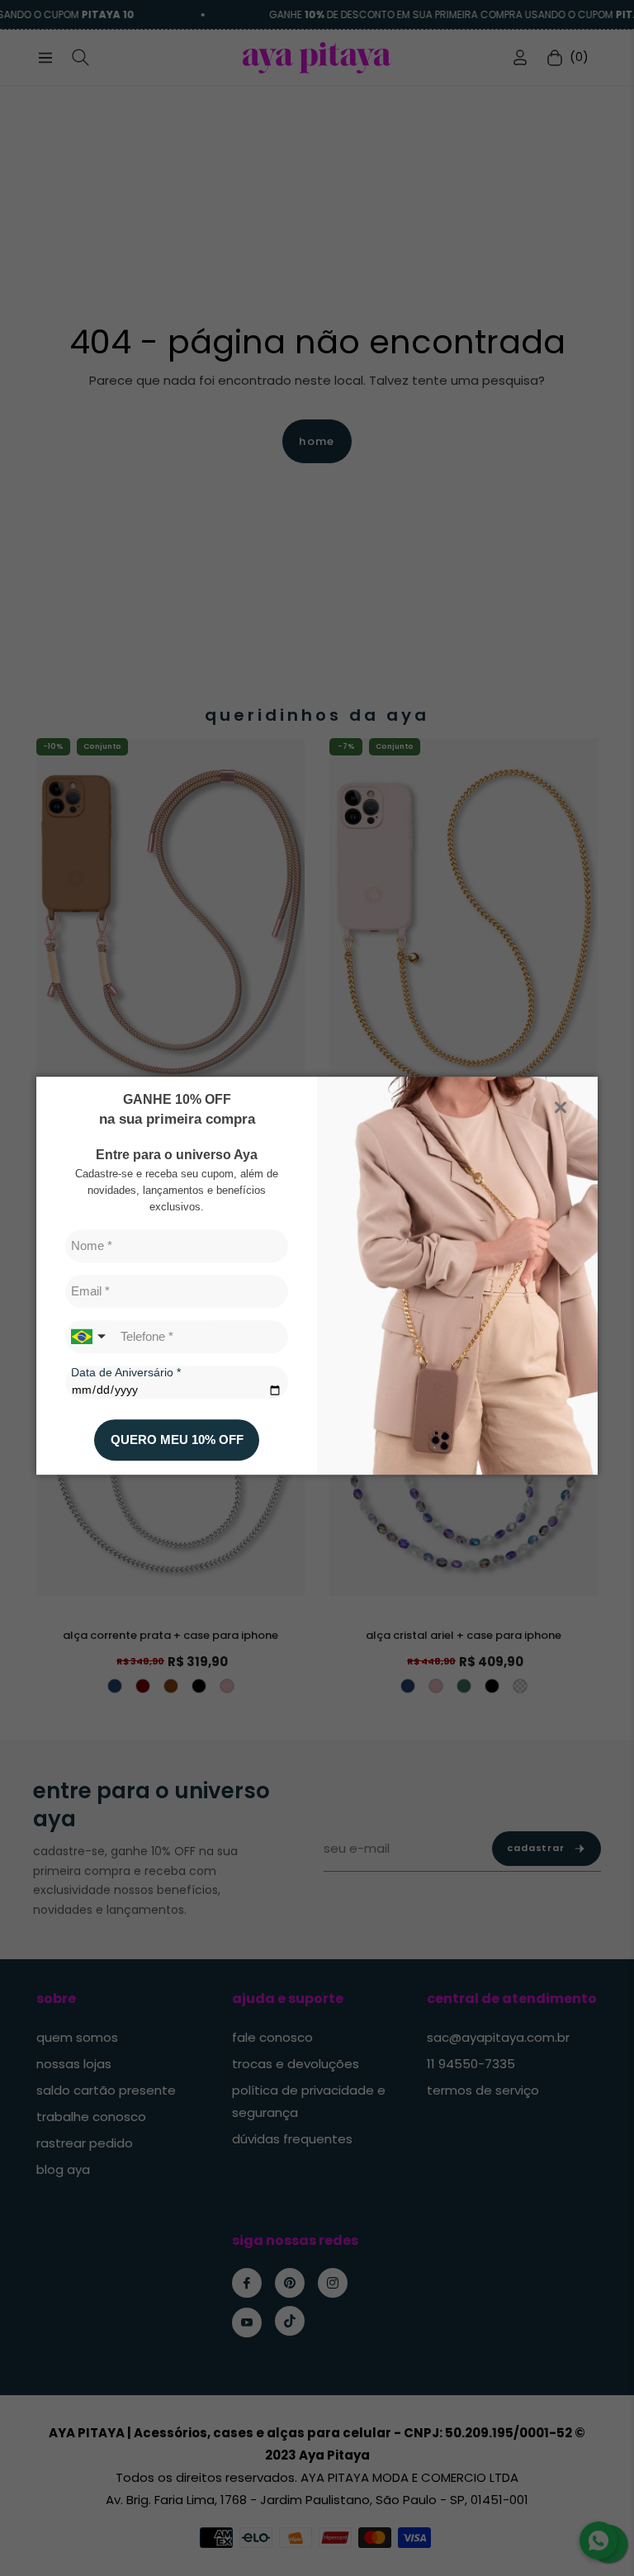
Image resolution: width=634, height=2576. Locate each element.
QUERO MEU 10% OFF (177, 1440)
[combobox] (90, 1337)
